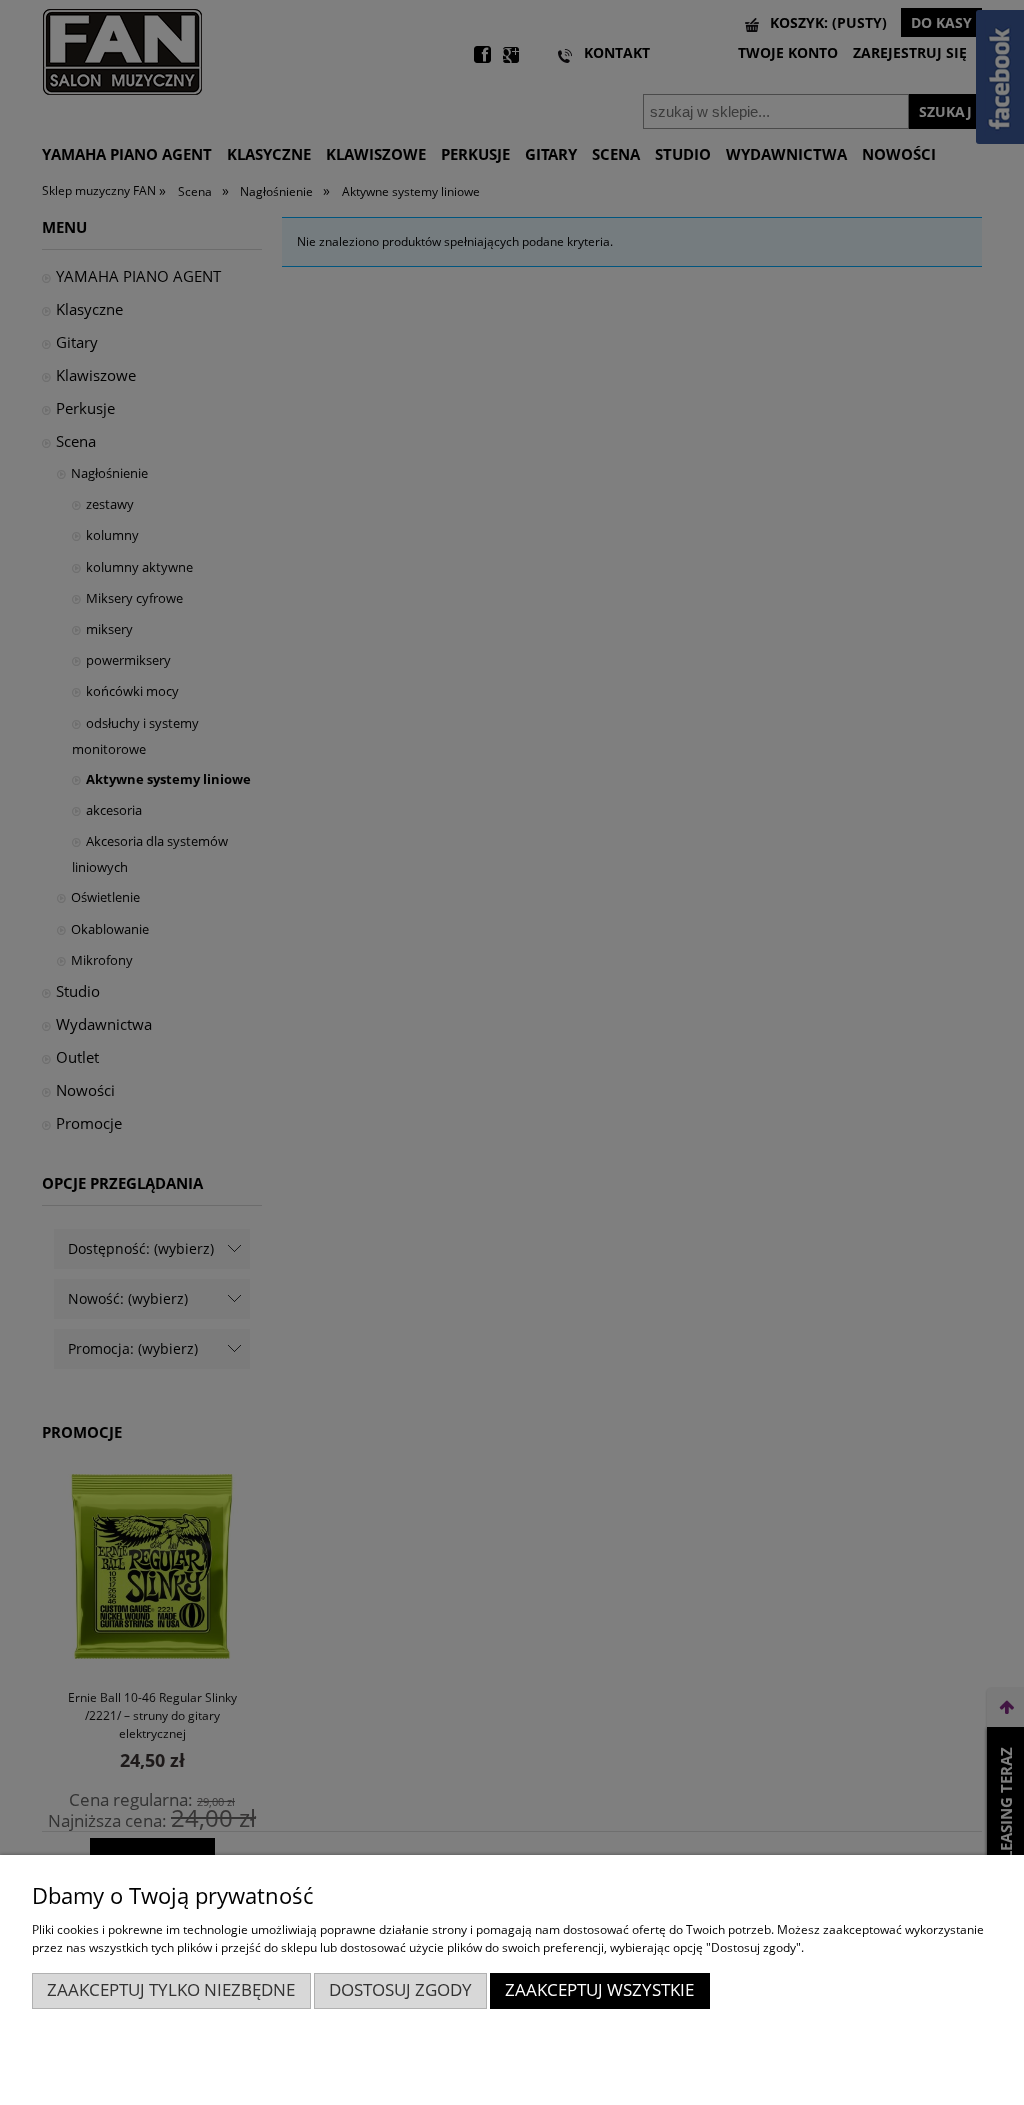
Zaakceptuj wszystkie (599, 1989)
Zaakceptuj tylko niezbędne (171, 1989)
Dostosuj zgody (400, 1989)
